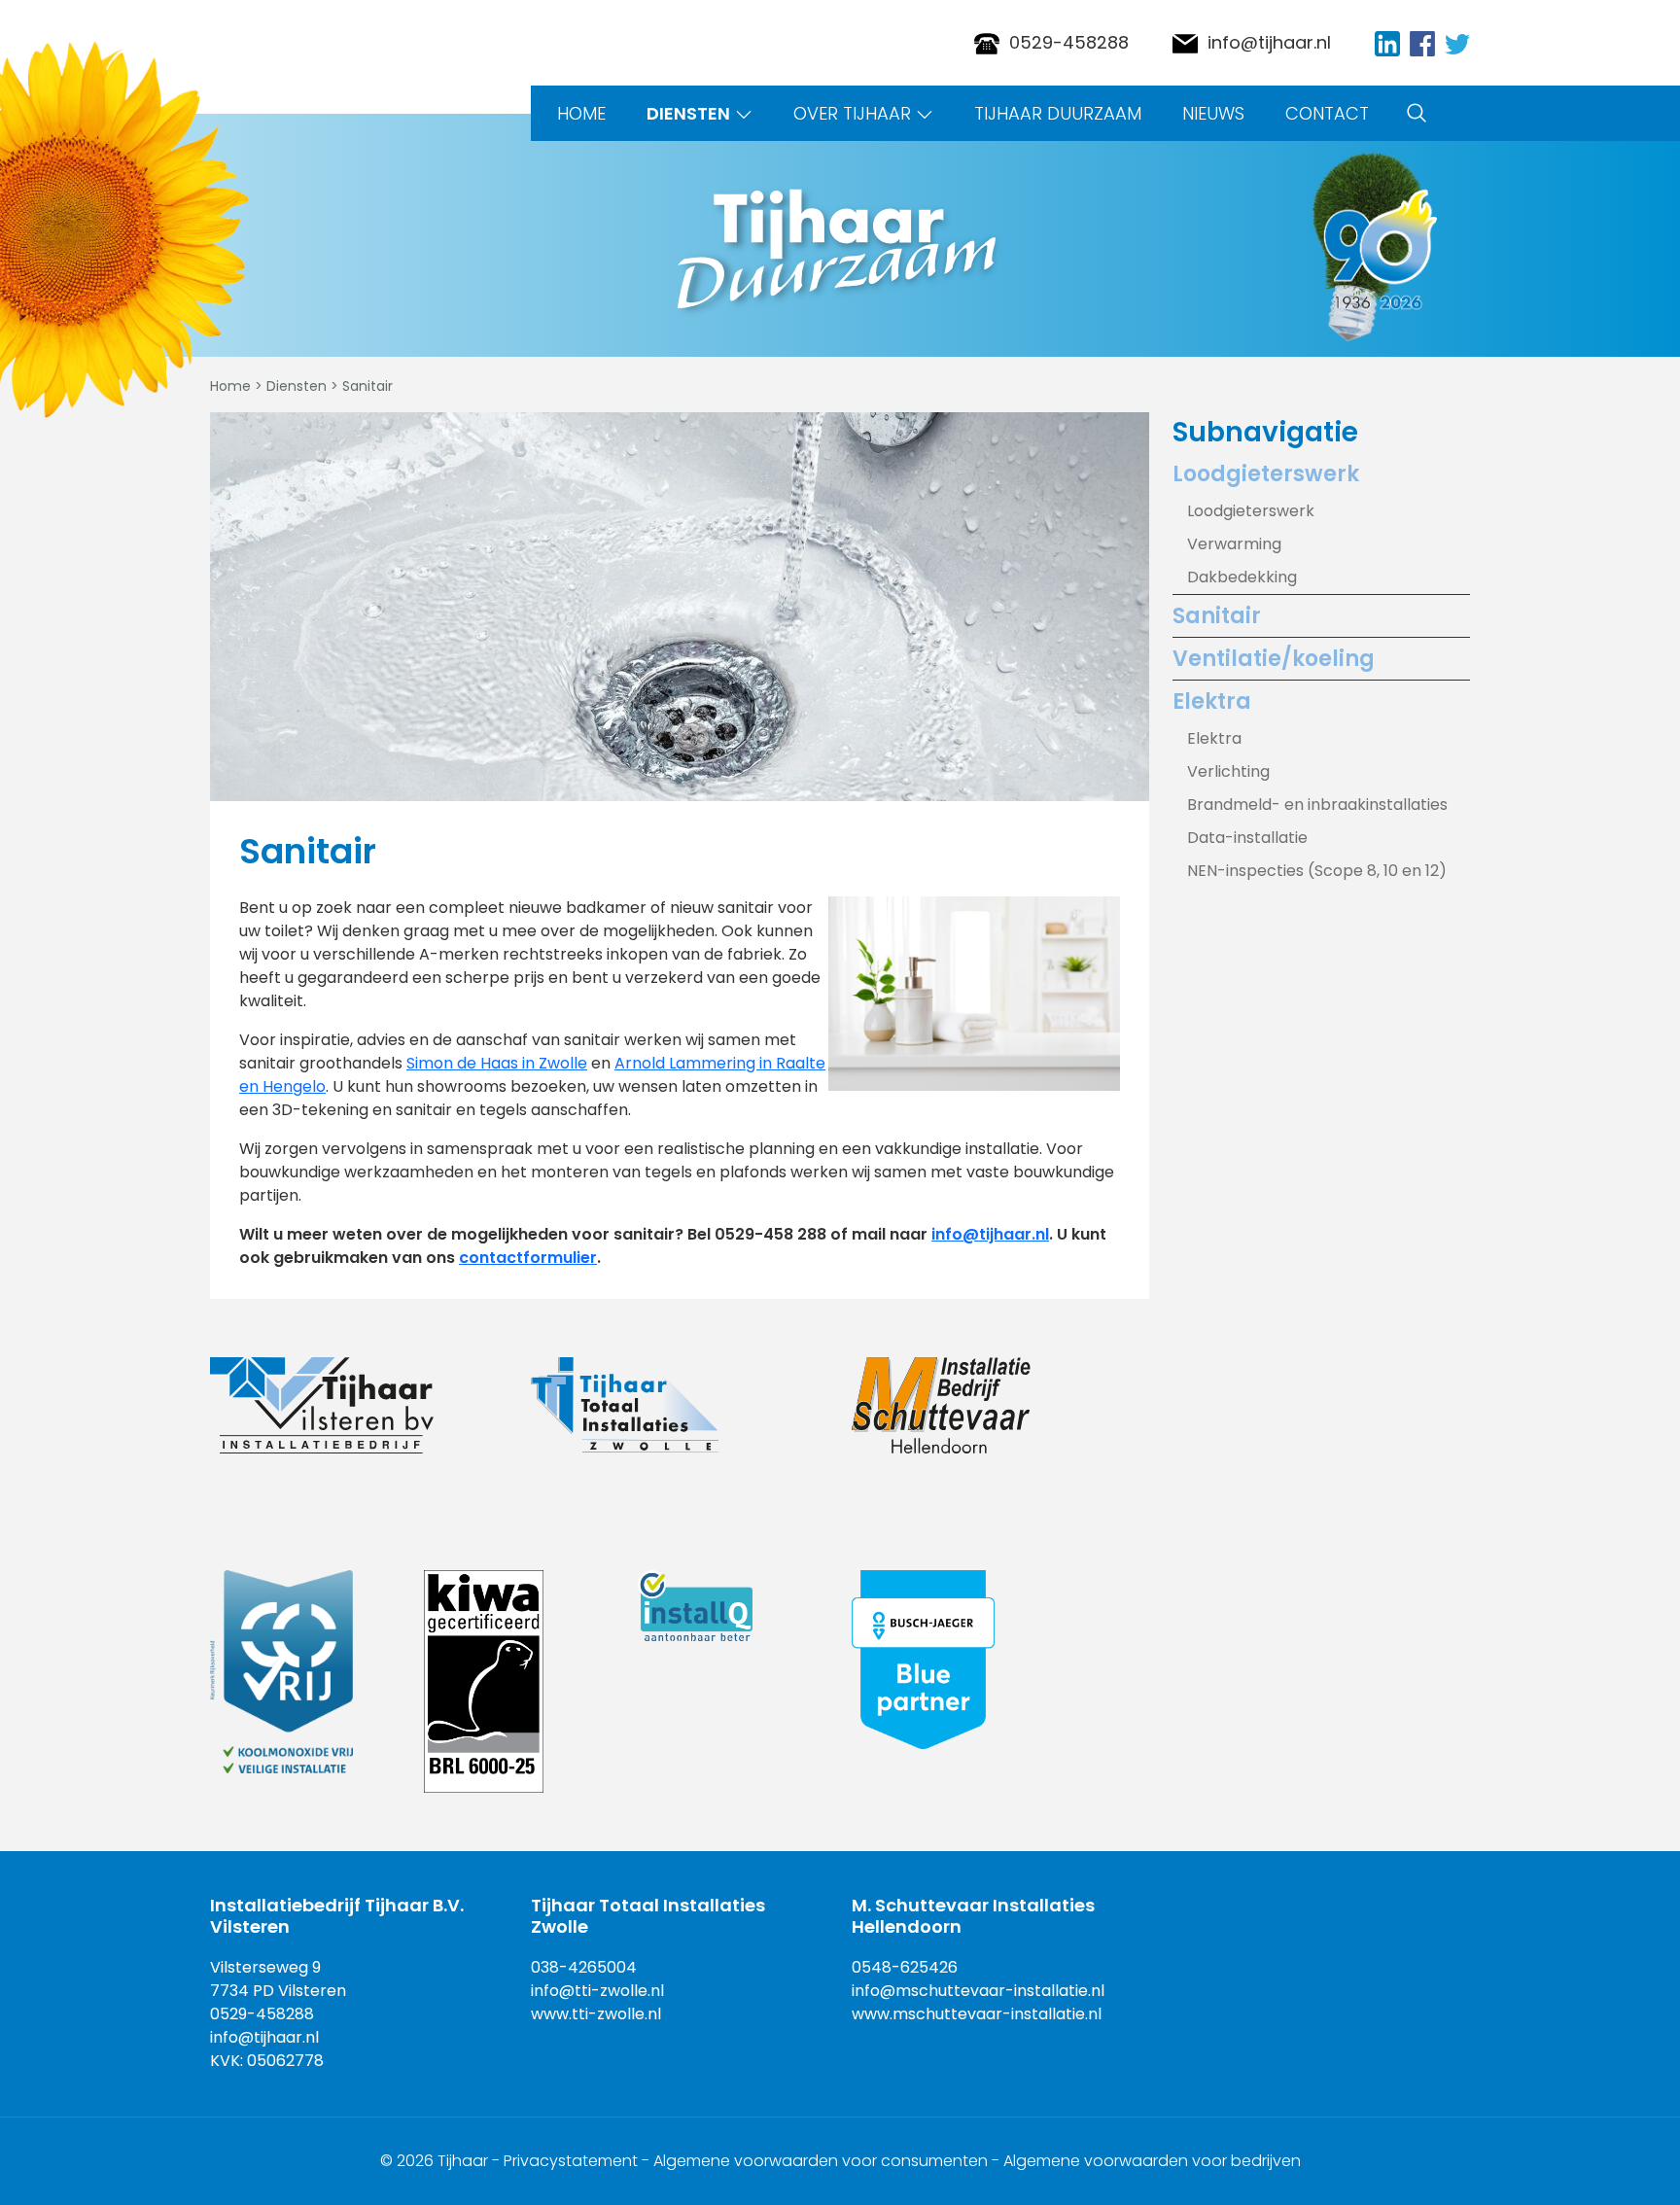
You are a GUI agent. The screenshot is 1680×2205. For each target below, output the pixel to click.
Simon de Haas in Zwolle (497, 1063)
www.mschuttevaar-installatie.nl (977, 2014)
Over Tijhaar (852, 113)
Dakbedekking (1242, 577)
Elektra (1212, 701)
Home (581, 113)
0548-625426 (905, 1967)
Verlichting (1228, 771)
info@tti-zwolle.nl (597, 1991)
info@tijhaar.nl (1269, 42)
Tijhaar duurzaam (1058, 113)
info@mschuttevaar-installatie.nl (978, 1991)
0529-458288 (1069, 42)
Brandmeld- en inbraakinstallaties (1317, 805)
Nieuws (1213, 113)
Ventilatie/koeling (1274, 659)
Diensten (688, 113)
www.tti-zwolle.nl (596, 2014)
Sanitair (1217, 616)
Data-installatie (1247, 838)
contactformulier (528, 1258)
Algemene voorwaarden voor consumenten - (828, 2161)
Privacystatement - (578, 2161)
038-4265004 (584, 1967)
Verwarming (1234, 544)
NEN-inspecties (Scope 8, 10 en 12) (1317, 871)
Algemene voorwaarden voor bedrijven (1152, 2161)
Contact (1327, 113)
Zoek (1417, 113)
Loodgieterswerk (1266, 474)
